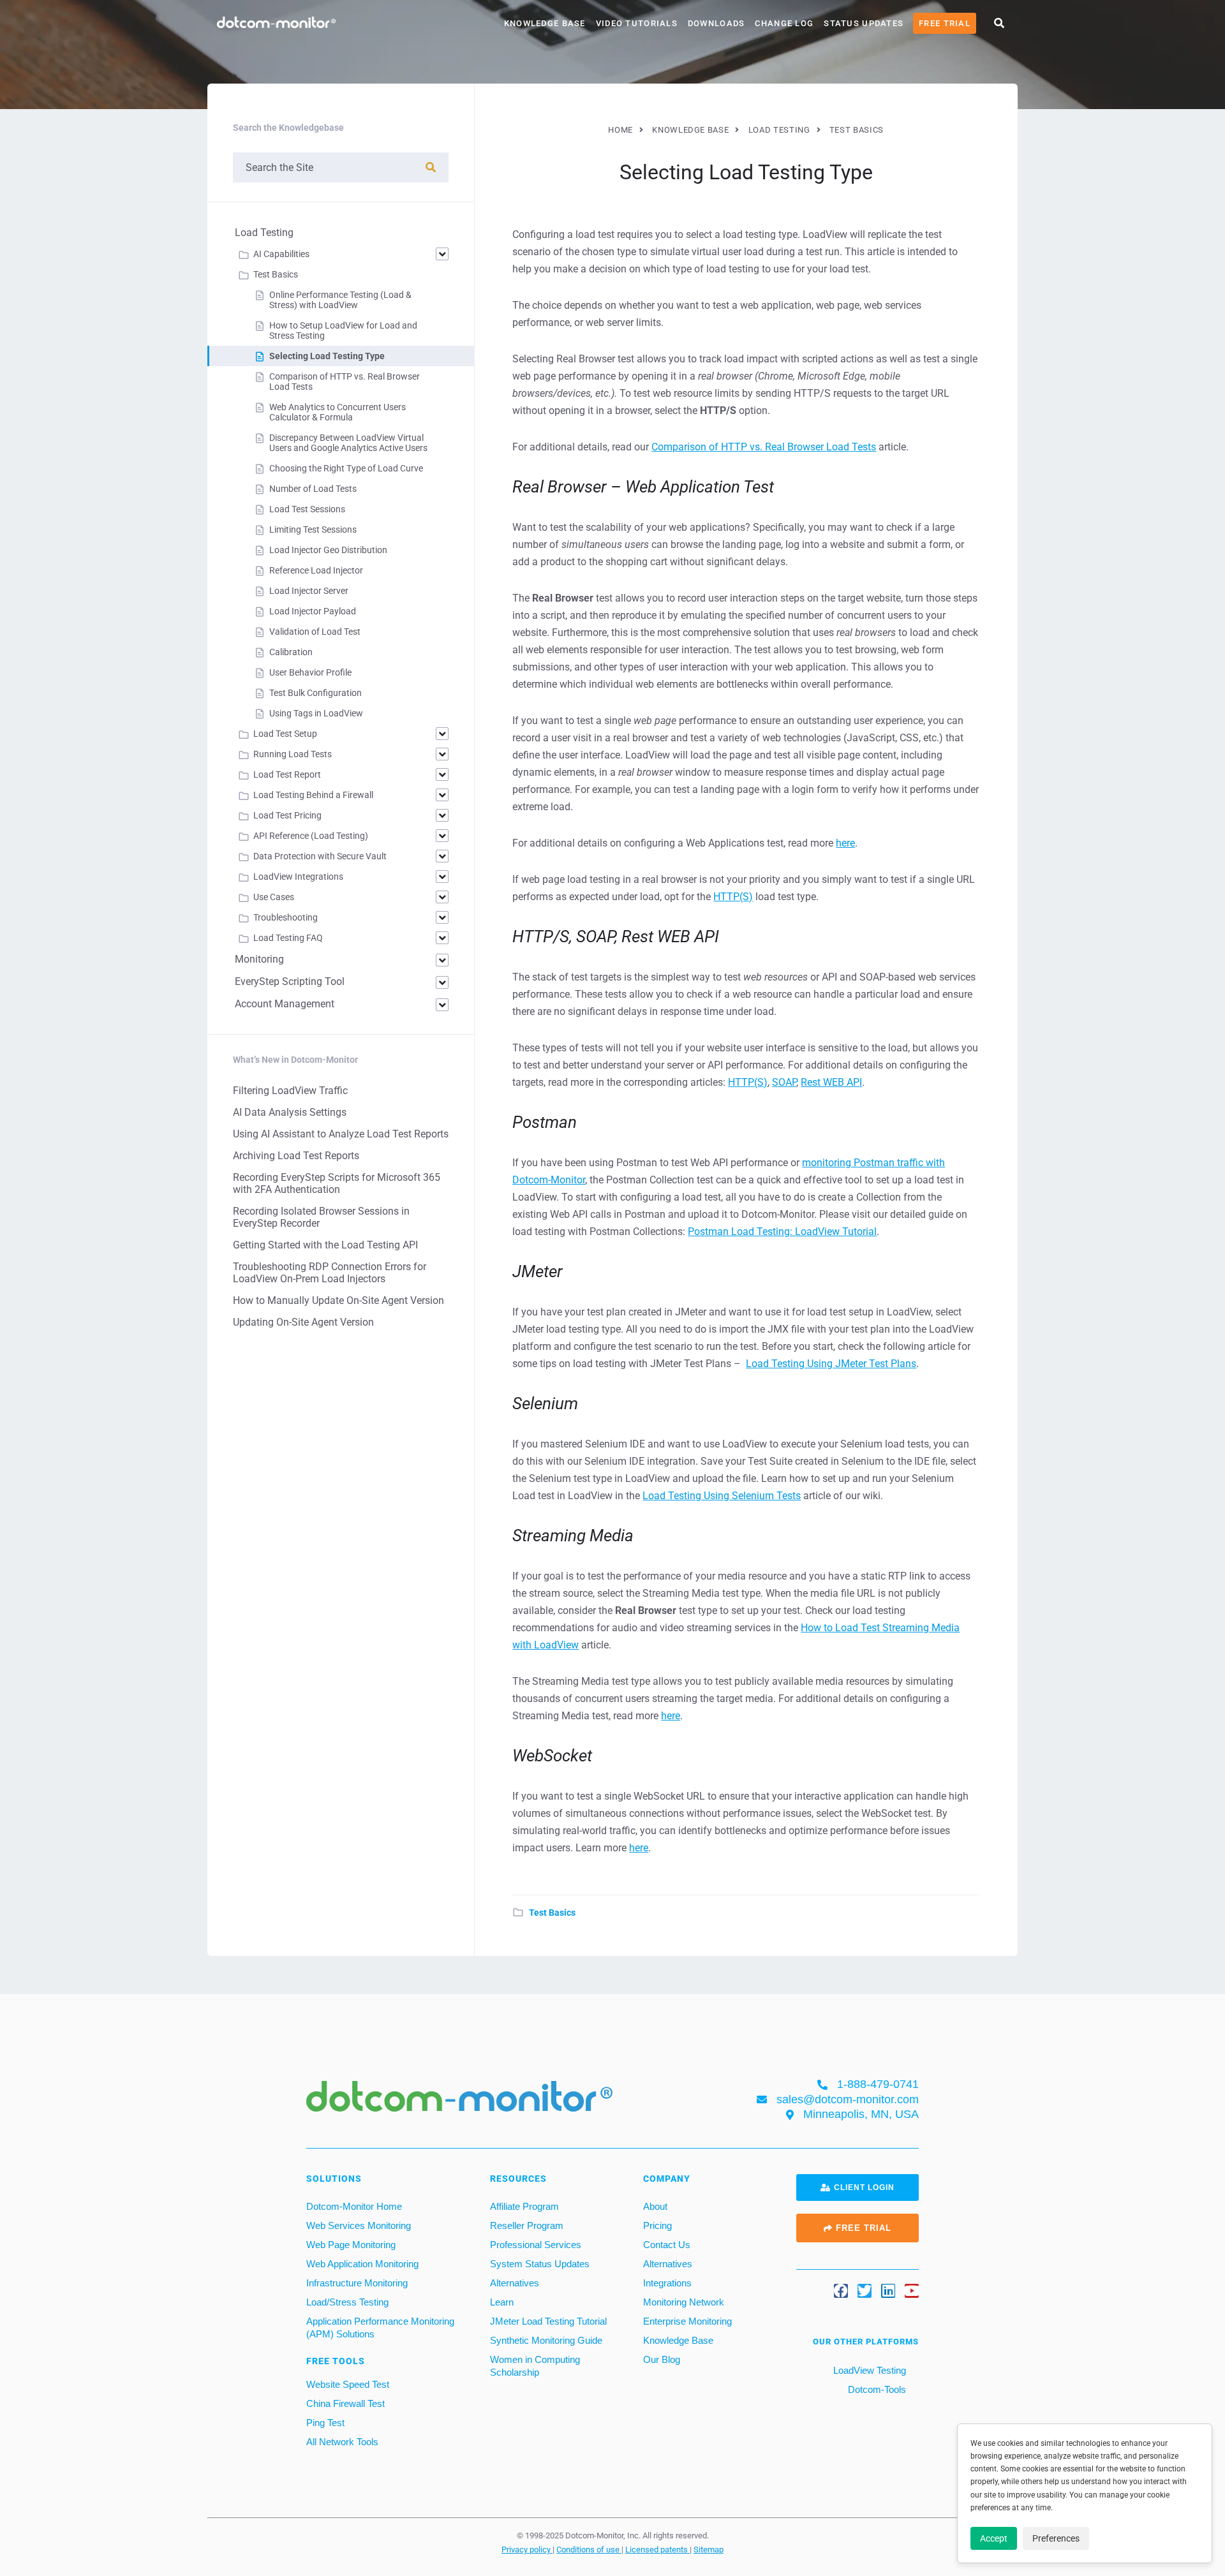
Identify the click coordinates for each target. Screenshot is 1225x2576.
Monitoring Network (684, 2302)
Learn (502, 2302)
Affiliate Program (524, 2206)
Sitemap (709, 2549)
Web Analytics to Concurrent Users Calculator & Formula (338, 412)
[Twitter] (865, 2291)
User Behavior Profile (310, 672)
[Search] (431, 167)
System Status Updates (540, 2264)
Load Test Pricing (287, 815)
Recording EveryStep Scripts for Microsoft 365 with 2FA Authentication (337, 1183)
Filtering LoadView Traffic (290, 1091)
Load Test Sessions (307, 509)
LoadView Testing (868, 2370)
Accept (994, 2538)
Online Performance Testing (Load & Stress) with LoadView (340, 300)
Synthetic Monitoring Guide (546, 2340)
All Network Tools (342, 2442)
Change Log (784, 23)
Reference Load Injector (316, 570)
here (845, 843)
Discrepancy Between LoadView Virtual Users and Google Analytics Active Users (348, 443)
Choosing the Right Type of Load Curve (346, 468)
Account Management (285, 1004)
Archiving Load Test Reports (296, 1156)
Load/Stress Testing (347, 2302)
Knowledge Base (545, 23)
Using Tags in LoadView (316, 713)
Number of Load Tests (313, 489)
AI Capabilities (281, 254)
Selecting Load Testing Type (327, 356)
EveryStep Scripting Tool (290, 981)
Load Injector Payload (313, 611)
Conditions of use (589, 2549)
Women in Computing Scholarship (535, 2366)
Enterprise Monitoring (687, 2321)
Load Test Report (287, 774)
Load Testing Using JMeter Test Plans (831, 1364)
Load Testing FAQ (288, 938)
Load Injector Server (309, 591)
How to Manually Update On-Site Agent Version (338, 1300)
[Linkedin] (888, 2291)
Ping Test (325, 2423)
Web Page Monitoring (351, 2245)
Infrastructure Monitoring (357, 2283)
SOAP (784, 1082)
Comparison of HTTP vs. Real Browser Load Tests (764, 447)
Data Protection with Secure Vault (320, 856)
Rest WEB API (831, 1082)
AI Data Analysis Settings (290, 1112)
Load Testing (264, 233)
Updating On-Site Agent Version (303, 1322)
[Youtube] (912, 2291)
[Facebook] (841, 2291)
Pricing (657, 2225)
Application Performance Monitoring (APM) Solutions (380, 2328)
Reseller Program (527, 2225)
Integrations (667, 2283)
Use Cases (274, 897)
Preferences (1056, 2538)
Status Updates (864, 23)
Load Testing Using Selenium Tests (722, 1496)
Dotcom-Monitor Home (354, 2206)
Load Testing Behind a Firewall (313, 795)
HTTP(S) (733, 897)
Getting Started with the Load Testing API (325, 1245)
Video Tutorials (637, 23)
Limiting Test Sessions (313, 529)
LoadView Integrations (298, 877)
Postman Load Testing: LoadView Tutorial (782, 1232)
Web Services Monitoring (359, 2225)
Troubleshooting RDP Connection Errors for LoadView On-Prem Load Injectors (330, 1273)
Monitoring (259, 959)
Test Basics (552, 1913)
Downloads (716, 23)
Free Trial (945, 23)
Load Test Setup (285, 734)
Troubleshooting (286, 917)
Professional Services (536, 2245)
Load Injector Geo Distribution (328, 550)
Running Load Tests (293, 754)
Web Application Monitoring (362, 2264)
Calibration (291, 652)
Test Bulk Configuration (316, 693)
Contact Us (667, 2245)
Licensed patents (657, 2549)
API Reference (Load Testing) (311, 836)
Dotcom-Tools (876, 2389)
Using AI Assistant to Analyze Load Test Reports (341, 1134)
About (655, 2206)
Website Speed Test (348, 2384)
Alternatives (515, 2283)
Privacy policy (527, 2549)
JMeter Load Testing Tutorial (548, 2321)
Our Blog (662, 2359)
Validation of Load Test (315, 632)
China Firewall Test (345, 2403)
